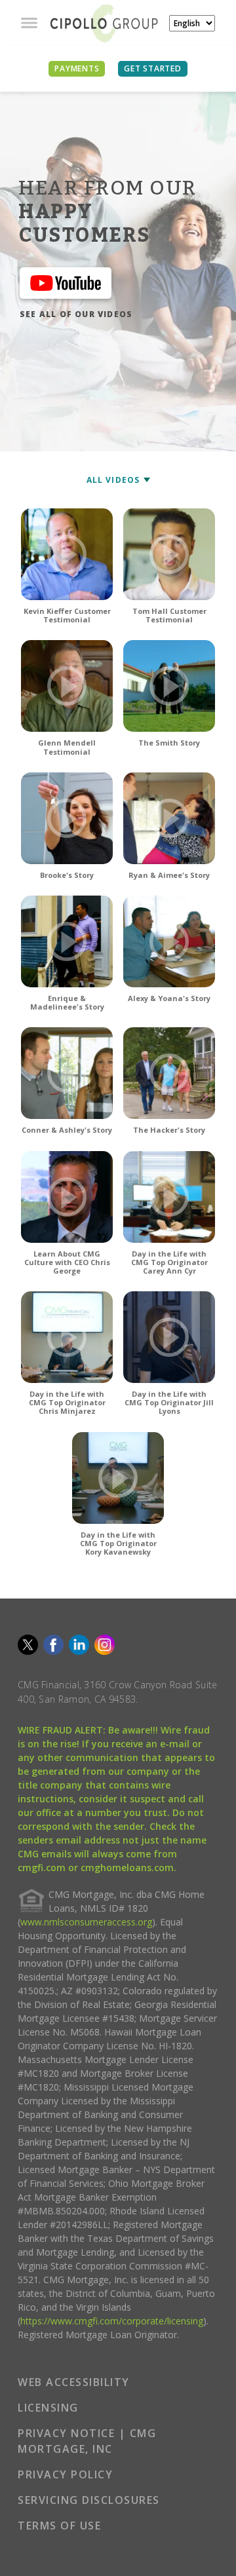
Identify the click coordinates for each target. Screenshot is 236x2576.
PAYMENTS (77, 68)
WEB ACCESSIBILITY (74, 2382)
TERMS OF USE (59, 2526)
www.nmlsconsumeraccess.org (86, 1922)
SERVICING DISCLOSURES (89, 2500)
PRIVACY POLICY (65, 2474)
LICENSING (48, 2408)
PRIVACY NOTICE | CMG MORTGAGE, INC (87, 2441)
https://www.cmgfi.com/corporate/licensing (112, 2321)
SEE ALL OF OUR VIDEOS (76, 314)
